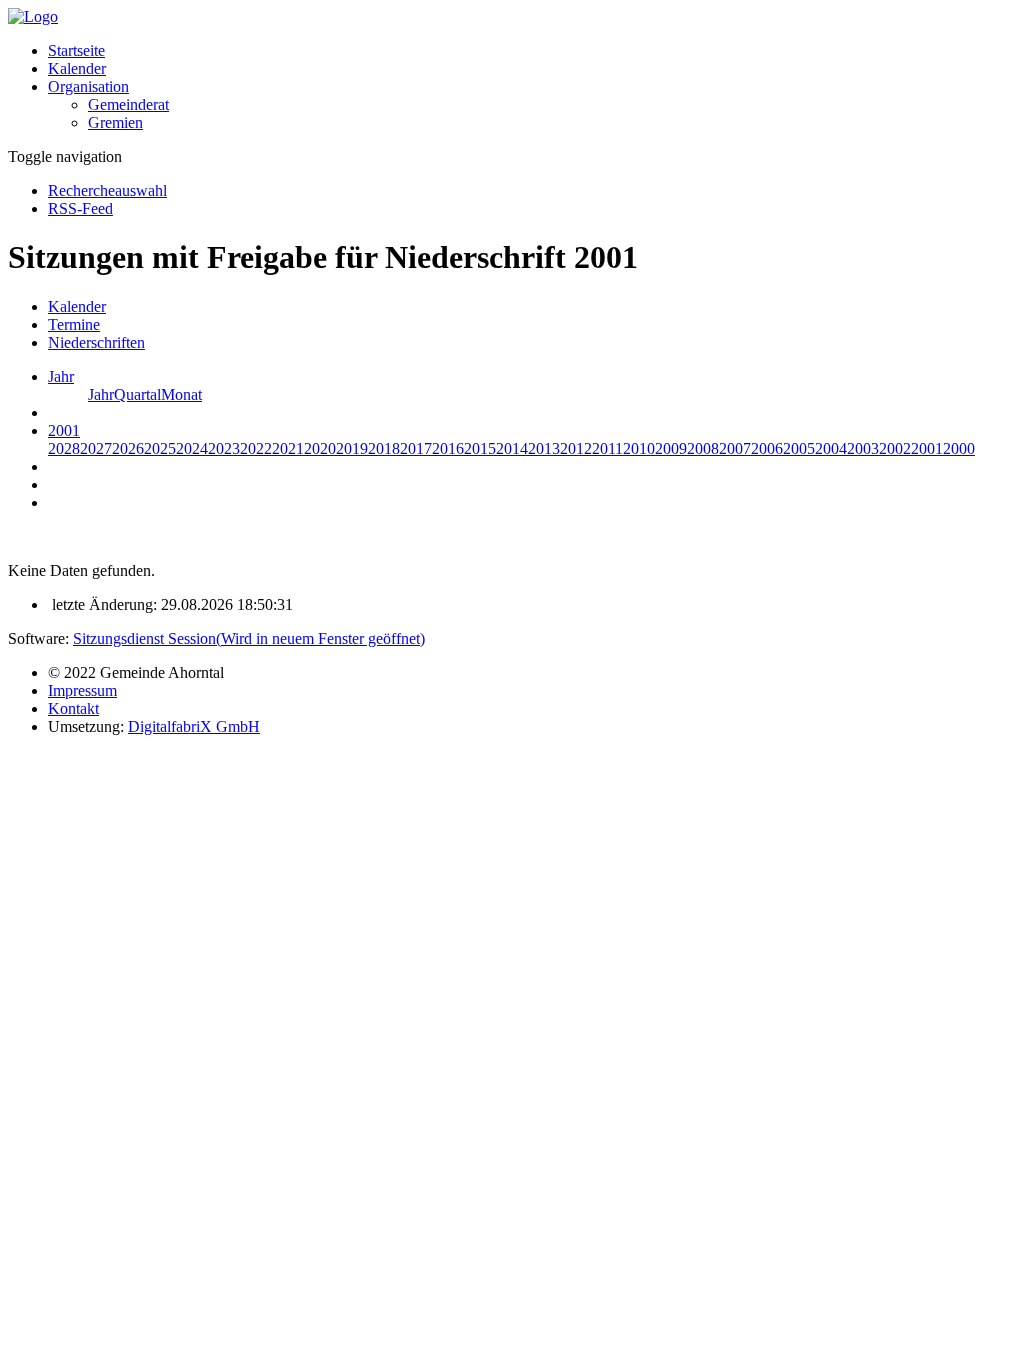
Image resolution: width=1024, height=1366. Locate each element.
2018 (384, 448)
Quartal (137, 394)
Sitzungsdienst (249, 638)
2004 (831, 448)
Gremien (115, 122)
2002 (895, 448)
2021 (288, 448)
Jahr (101, 394)
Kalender (77, 68)
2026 (128, 448)
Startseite (76, 50)
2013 (544, 448)
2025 (160, 448)
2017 (416, 448)
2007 (735, 448)
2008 (703, 448)
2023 (224, 448)
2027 (96, 448)
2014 (512, 448)
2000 (959, 448)
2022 (256, 448)
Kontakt (73, 708)
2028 (64, 448)
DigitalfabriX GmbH (194, 726)
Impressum (82, 690)
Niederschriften (96, 342)
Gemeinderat (128, 104)
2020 (320, 448)
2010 (639, 448)
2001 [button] (64, 430)
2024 (192, 448)
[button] (88, 86)
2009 (671, 448)
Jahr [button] (61, 376)
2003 (863, 448)
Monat (181, 394)
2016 (448, 448)
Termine (74, 324)
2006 (767, 448)
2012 (576, 448)
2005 (799, 448)
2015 (480, 448)
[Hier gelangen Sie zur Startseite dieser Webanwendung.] (33, 16)
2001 (927, 448)
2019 (352, 448)
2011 (607, 448)
